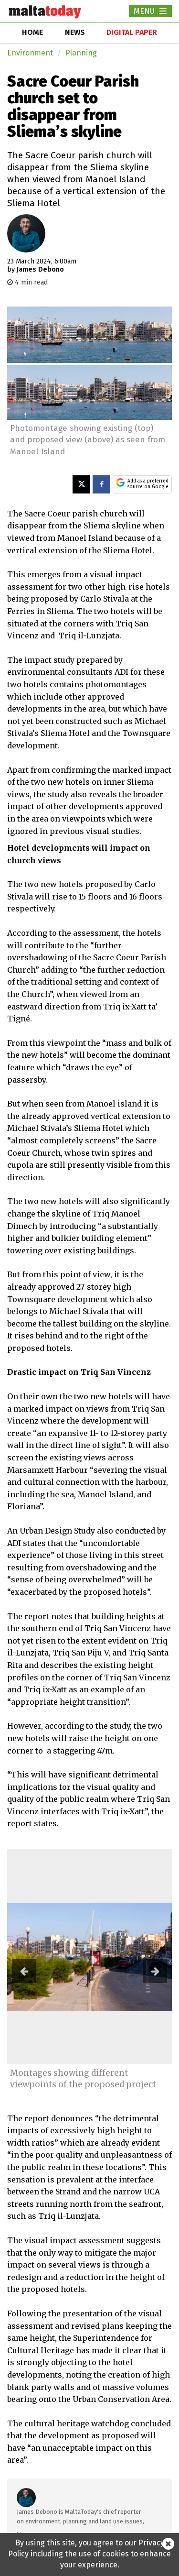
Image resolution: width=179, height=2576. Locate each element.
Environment (30, 53)
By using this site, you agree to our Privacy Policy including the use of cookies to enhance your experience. (89, 2554)
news (75, 32)
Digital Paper (132, 32)
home (32, 32)
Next (155, 1971)
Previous (24, 1971)
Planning (81, 53)
